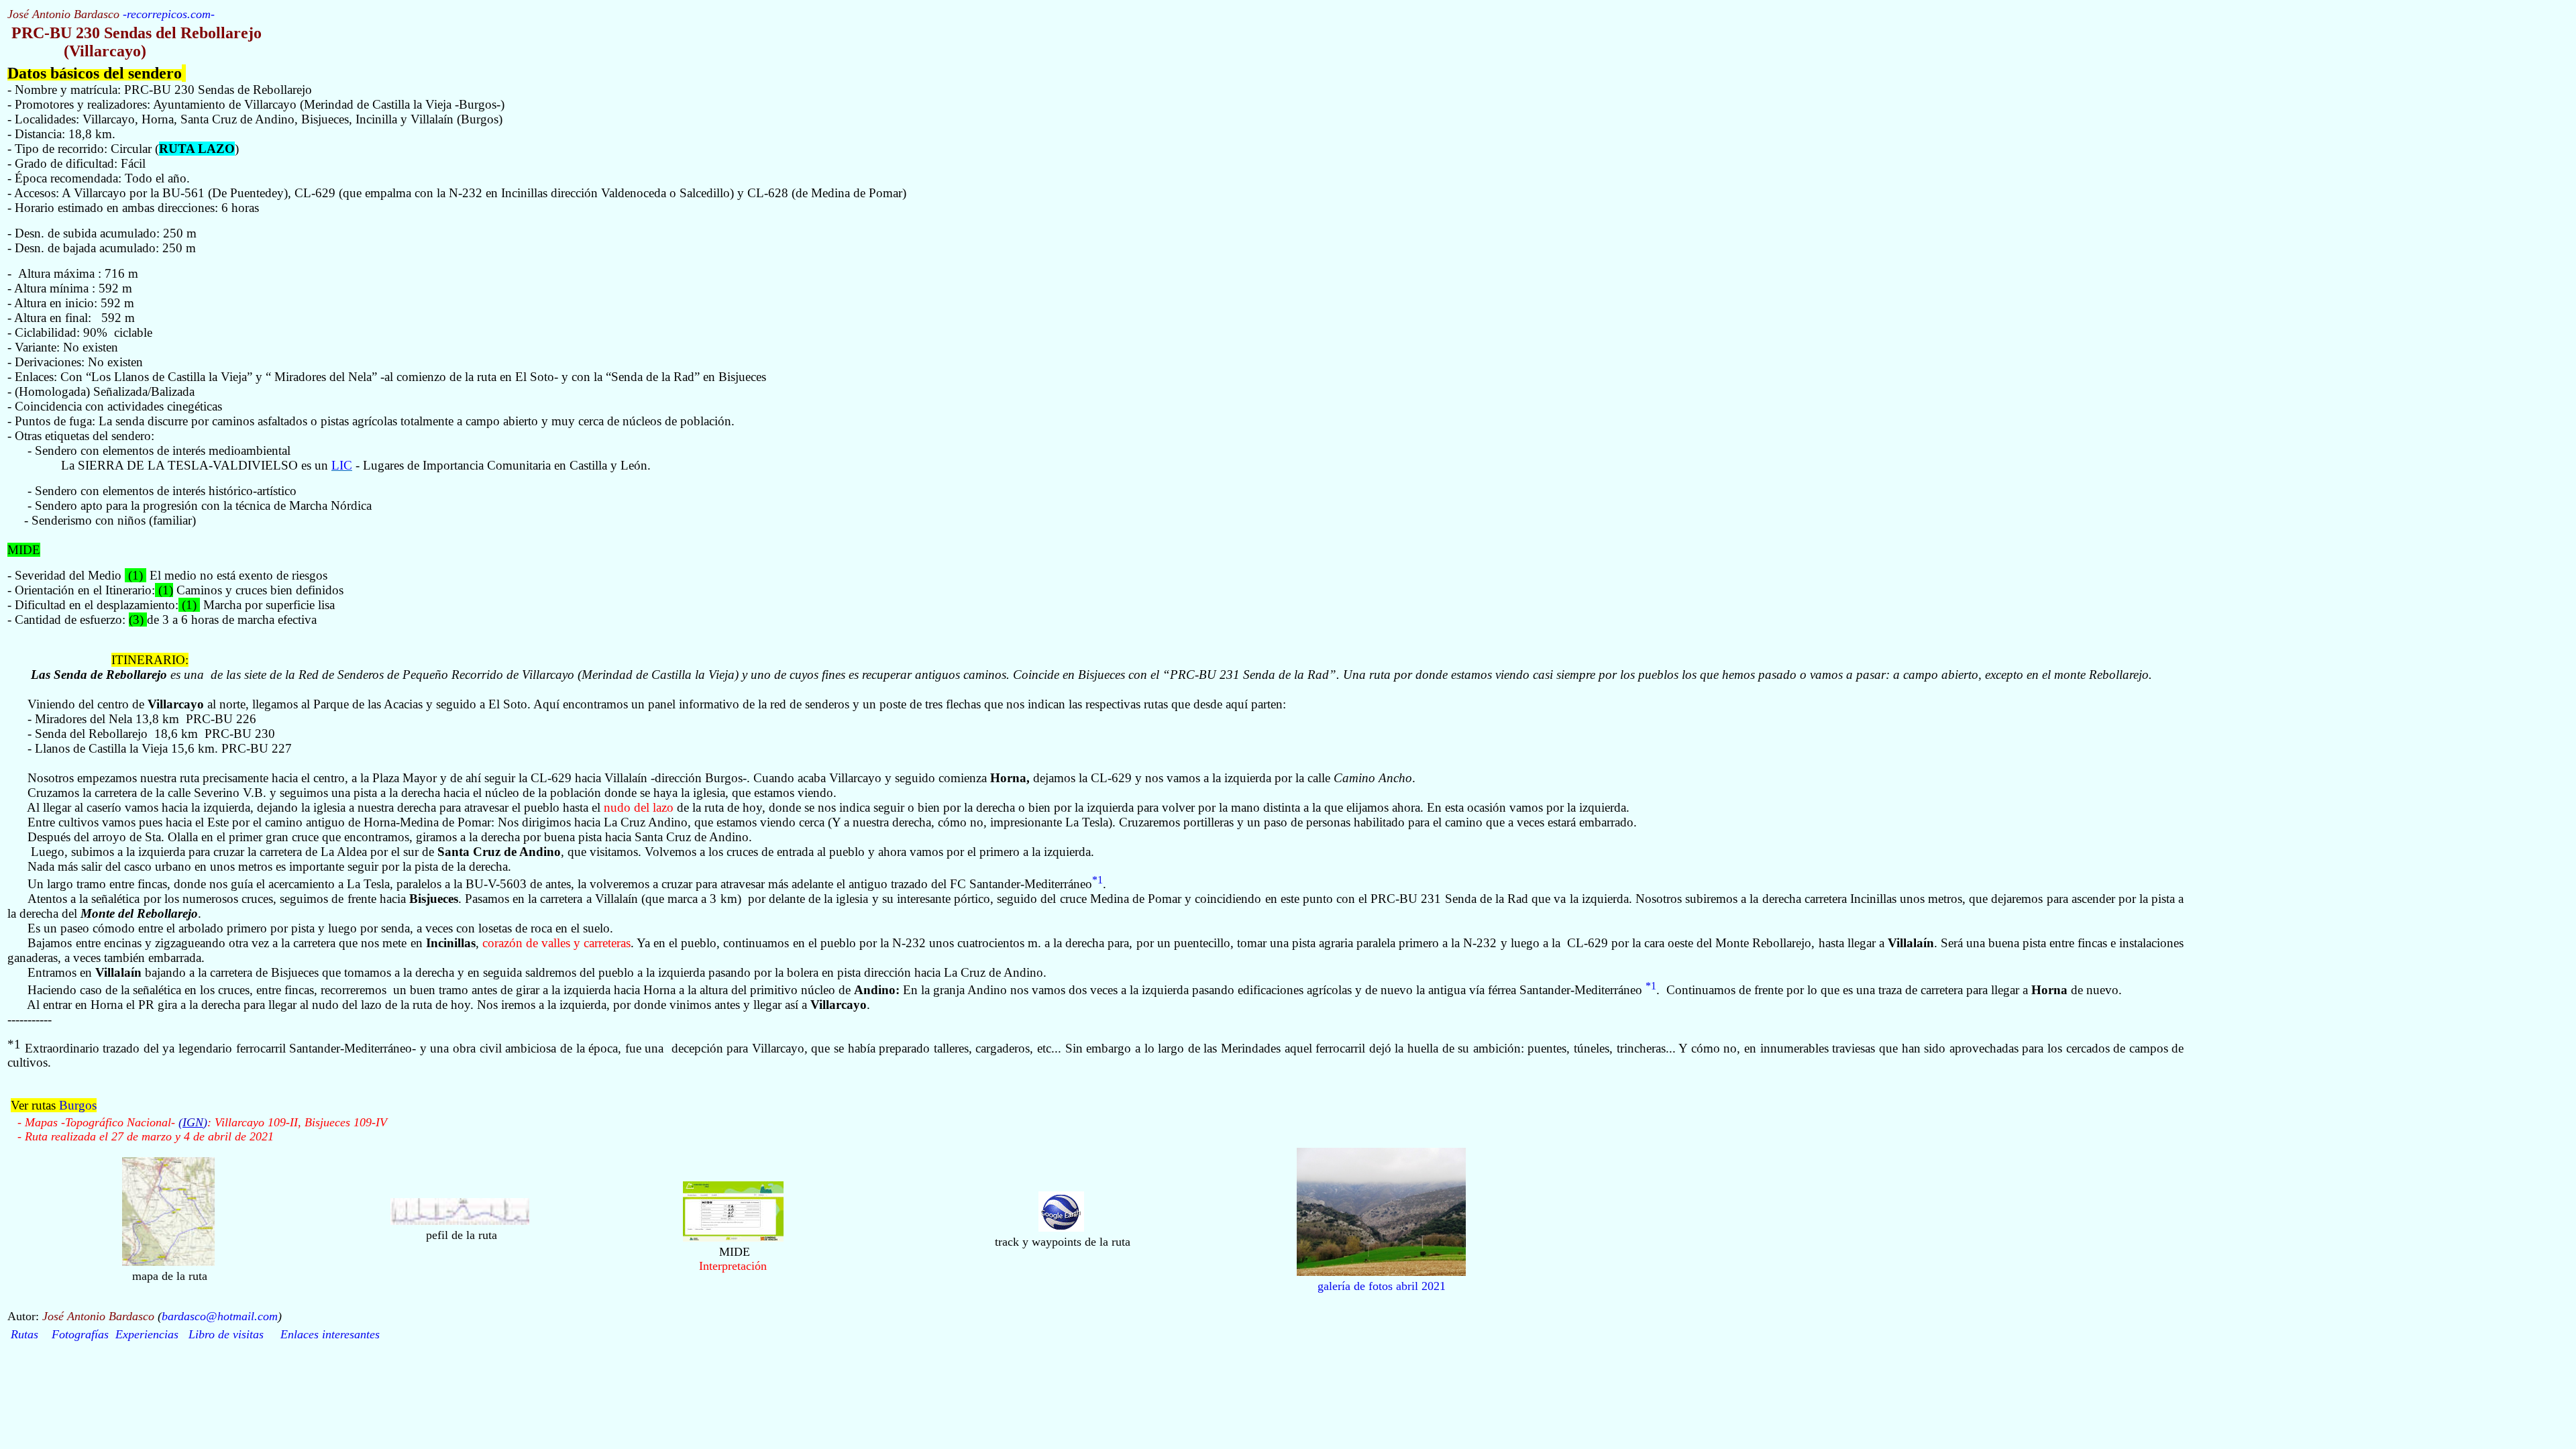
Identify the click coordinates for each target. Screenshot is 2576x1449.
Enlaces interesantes (330, 1334)
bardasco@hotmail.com (220, 1316)
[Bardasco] (1061, 1228)
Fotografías (80, 1334)
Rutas (24, 1334)
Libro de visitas (226, 1334)
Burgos (78, 1105)
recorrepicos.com (169, 14)
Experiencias (147, 1334)
